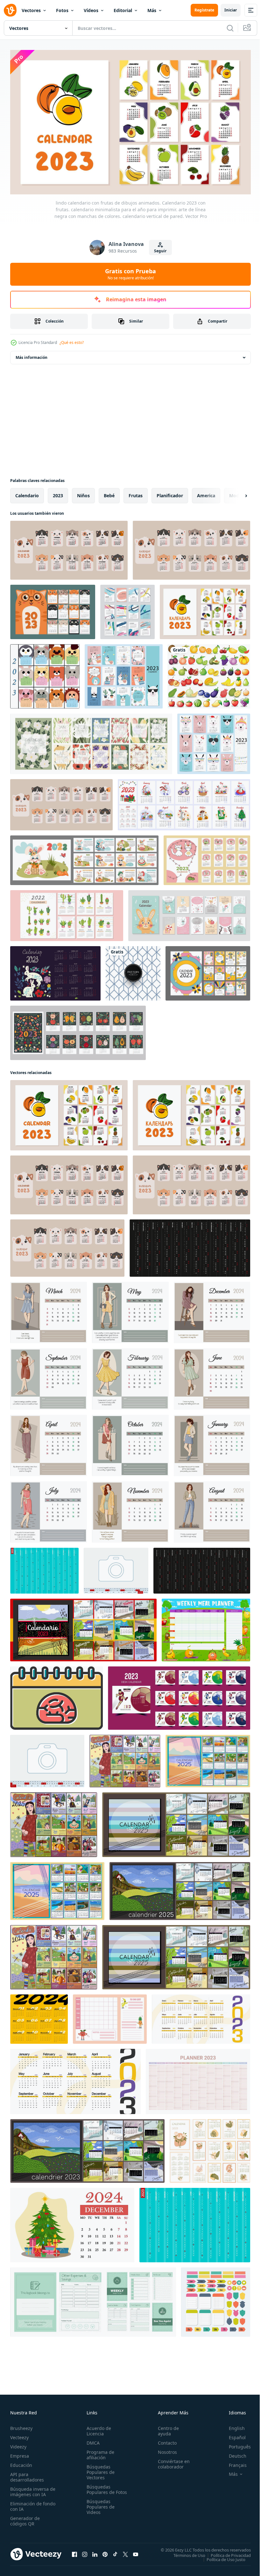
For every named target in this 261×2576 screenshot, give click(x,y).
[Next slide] (236, 493)
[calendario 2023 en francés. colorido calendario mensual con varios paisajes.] (87, 2148)
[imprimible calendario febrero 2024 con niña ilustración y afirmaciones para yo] (130, 1376)
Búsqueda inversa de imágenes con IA (31, 2489)
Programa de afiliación (99, 2452)
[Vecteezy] (10, 10)
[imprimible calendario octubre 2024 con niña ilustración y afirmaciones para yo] (130, 1443)
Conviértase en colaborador (171, 2461)
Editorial (123, 10)
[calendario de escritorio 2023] (208, 970)
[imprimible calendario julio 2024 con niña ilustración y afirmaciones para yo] (49, 1509)
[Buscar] (230, 28)
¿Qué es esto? (72, 342)
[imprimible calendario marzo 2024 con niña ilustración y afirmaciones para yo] (49, 1310)
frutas (136, 493)
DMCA (92, 2440)
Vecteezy (19, 2435)
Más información (32, 355)
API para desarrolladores (27, 2474)
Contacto (164, 2440)
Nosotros (165, 2449)
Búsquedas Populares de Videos (99, 2509)
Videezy (18, 2444)
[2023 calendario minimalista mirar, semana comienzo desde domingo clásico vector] (75, 2079)
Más (152, 10)
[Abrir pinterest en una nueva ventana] (105, 2552)
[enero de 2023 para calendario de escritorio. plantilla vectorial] (47, 1758)
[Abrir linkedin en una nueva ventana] (95, 2552)
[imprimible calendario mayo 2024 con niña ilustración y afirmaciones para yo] (130, 1310)
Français (233, 2462)
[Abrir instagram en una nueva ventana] (85, 2552)
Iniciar (231, 10)
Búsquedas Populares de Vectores (99, 2469)
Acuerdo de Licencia (98, 2428)
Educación (21, 2462)
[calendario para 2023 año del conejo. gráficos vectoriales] (55, 970)
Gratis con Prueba (130, 274)
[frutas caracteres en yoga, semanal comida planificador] (206, 1627)
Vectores (31, 10)
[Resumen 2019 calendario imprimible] (127, 609)
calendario (27, 493)
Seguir (160, 251)
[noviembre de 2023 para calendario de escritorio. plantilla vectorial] (116, 1568)
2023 (58, 493)
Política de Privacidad (226, 2552)
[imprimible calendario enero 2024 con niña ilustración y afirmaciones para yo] (212, 1443)
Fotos (62, 10)
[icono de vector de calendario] (56, 1695)
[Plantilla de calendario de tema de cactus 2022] (67, 913)
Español (233, 2435)
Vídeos (91, 10)
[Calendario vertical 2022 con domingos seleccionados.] (44, 1568)
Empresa (20, 2453)
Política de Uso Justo (221, 2557)
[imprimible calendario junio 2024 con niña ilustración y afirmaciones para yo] (212, 1376)
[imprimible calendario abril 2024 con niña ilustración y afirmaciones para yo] (49, 1443)
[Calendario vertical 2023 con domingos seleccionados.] (195, 2222)
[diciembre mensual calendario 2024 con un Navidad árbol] (72, 2222)
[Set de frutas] (209, 674)
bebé (109, 493)
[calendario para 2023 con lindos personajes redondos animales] (45, 674)
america (206, 493)
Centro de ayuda (166, 2428)
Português (235, 2444)
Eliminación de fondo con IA (26, 2503)
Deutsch (233, 2453)
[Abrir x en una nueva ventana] (125, 2552)
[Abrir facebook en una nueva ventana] (74, 2552)
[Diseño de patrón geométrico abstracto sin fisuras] (133, 970)
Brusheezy (21, 2425)
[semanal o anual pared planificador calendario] (93, 2299)
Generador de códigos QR (25, 2518)
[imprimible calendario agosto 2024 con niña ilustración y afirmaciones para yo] (212, 1509)
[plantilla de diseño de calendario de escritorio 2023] (179, 1695)
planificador (170, 493)
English (232, 2425)
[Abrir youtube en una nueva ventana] (136, 2552)
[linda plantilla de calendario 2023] (53, 609)
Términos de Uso (185, 2552)
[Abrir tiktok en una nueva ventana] (115, 2552)
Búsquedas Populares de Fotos (99, 2489)
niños (83, 493)
